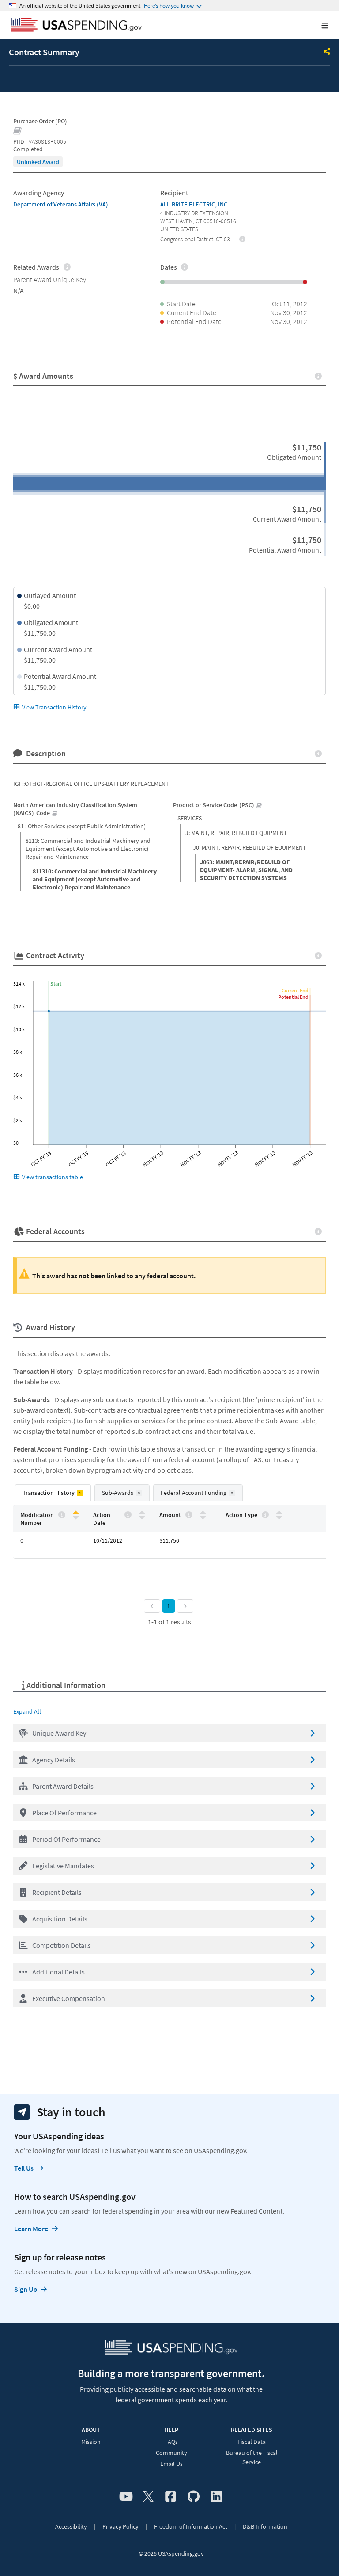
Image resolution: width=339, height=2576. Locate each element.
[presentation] (38, 162)
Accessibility (71, 2526)
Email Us (171, 2464)
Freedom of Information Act (191, 2526)
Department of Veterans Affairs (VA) (61, 204)
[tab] (53, 1493)
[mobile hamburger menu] (318, 25)
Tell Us (24, 2168)
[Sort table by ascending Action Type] (279, 1513)
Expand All (27, 1711)
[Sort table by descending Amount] (203, 1517)
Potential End (293, 997)
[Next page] (185, 1606)
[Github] (194, 2497)
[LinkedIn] (217, 2497)
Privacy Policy (121, 2526)
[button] (169, 1733)
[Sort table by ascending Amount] (203, 1513)
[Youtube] (126, 2497)
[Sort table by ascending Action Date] (142, 1513)
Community (171, 2453)
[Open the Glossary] (18, 131)
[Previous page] (152, 1606)
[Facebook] (171, 2497)
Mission (91, 2442)
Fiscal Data (252, 2442)
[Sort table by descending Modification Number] (76, 1517)
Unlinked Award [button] (38, 162)
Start (56, 984)
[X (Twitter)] (148, 2497)
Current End (295, 990)
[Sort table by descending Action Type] (279, 1517)
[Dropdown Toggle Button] (327, 52)
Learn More (31, 2229)
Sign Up (26, 2289)
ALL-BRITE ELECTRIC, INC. (195, 204)
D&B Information (265, 2526)
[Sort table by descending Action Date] (142, 1517)
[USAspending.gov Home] (76, 26)
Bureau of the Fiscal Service (252, 2457)
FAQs (171, 2442)
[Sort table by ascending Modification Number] (76, 1513)
